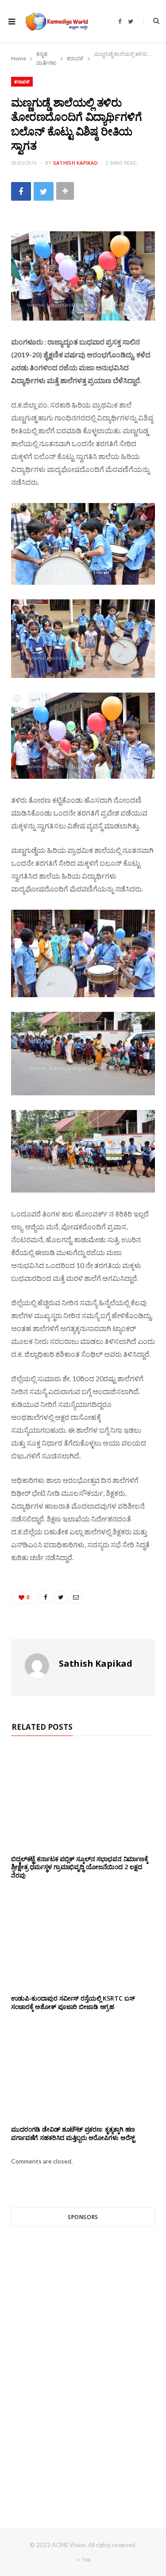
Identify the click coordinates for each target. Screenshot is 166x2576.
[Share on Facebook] (21, 191)
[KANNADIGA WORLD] (56, 21)
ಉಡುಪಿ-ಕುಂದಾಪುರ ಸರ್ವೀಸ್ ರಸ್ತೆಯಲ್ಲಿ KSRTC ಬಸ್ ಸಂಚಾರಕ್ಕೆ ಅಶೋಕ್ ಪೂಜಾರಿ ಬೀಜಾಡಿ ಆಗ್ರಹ (73, 2002)
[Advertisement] (83, 2361)
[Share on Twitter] (44, 191)
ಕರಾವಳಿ (22, 81)
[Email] (76, 1597)
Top (86, 2559)
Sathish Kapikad (75, 163)
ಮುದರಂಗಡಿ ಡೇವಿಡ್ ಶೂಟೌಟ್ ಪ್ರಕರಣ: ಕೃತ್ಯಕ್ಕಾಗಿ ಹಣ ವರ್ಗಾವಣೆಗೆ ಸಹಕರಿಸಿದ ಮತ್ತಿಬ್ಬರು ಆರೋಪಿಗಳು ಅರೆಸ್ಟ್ (73, 2133)
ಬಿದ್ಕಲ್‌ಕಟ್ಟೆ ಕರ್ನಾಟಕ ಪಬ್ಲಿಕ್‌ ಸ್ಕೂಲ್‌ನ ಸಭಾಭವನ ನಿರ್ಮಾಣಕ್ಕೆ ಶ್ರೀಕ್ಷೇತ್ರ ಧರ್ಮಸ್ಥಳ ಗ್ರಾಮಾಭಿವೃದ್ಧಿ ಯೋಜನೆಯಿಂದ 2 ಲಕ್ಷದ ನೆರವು (80, 1867)
